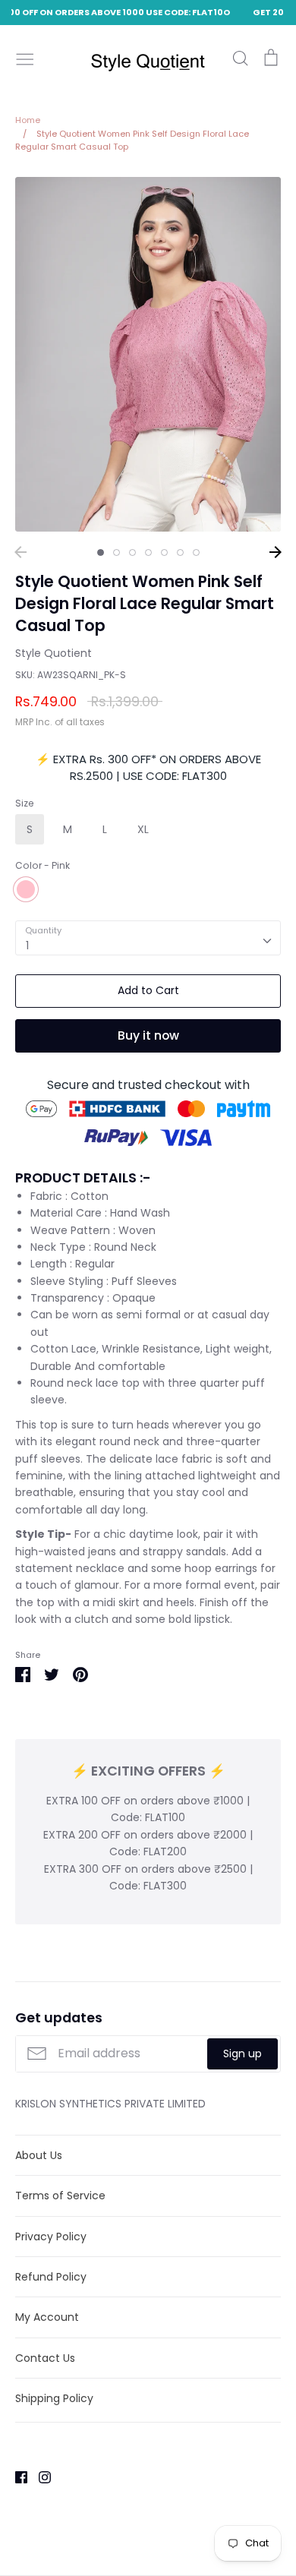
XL (143, 829)
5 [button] (164, 552)
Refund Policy (51, 2277)
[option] (148, 354)
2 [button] (117, 552)
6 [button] (180, 552)
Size (24, 803)
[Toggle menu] (25, 58)
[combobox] (148, 938)
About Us (39, 2155)
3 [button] (132, 552)
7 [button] (196, 552)
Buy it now (148, 1035)
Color (43, 866)
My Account (47, 2317)
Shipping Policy (54, 2398)
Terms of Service (60, 2196)
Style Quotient (54, 653)
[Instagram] (39, 2477)
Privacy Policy (51, 2237)
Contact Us (45, 2358)
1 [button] (101, 552)
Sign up (242, 2054)
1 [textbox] (27, 945)
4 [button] (148, 552)
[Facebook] (16, 2477)
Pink (26, 889)
